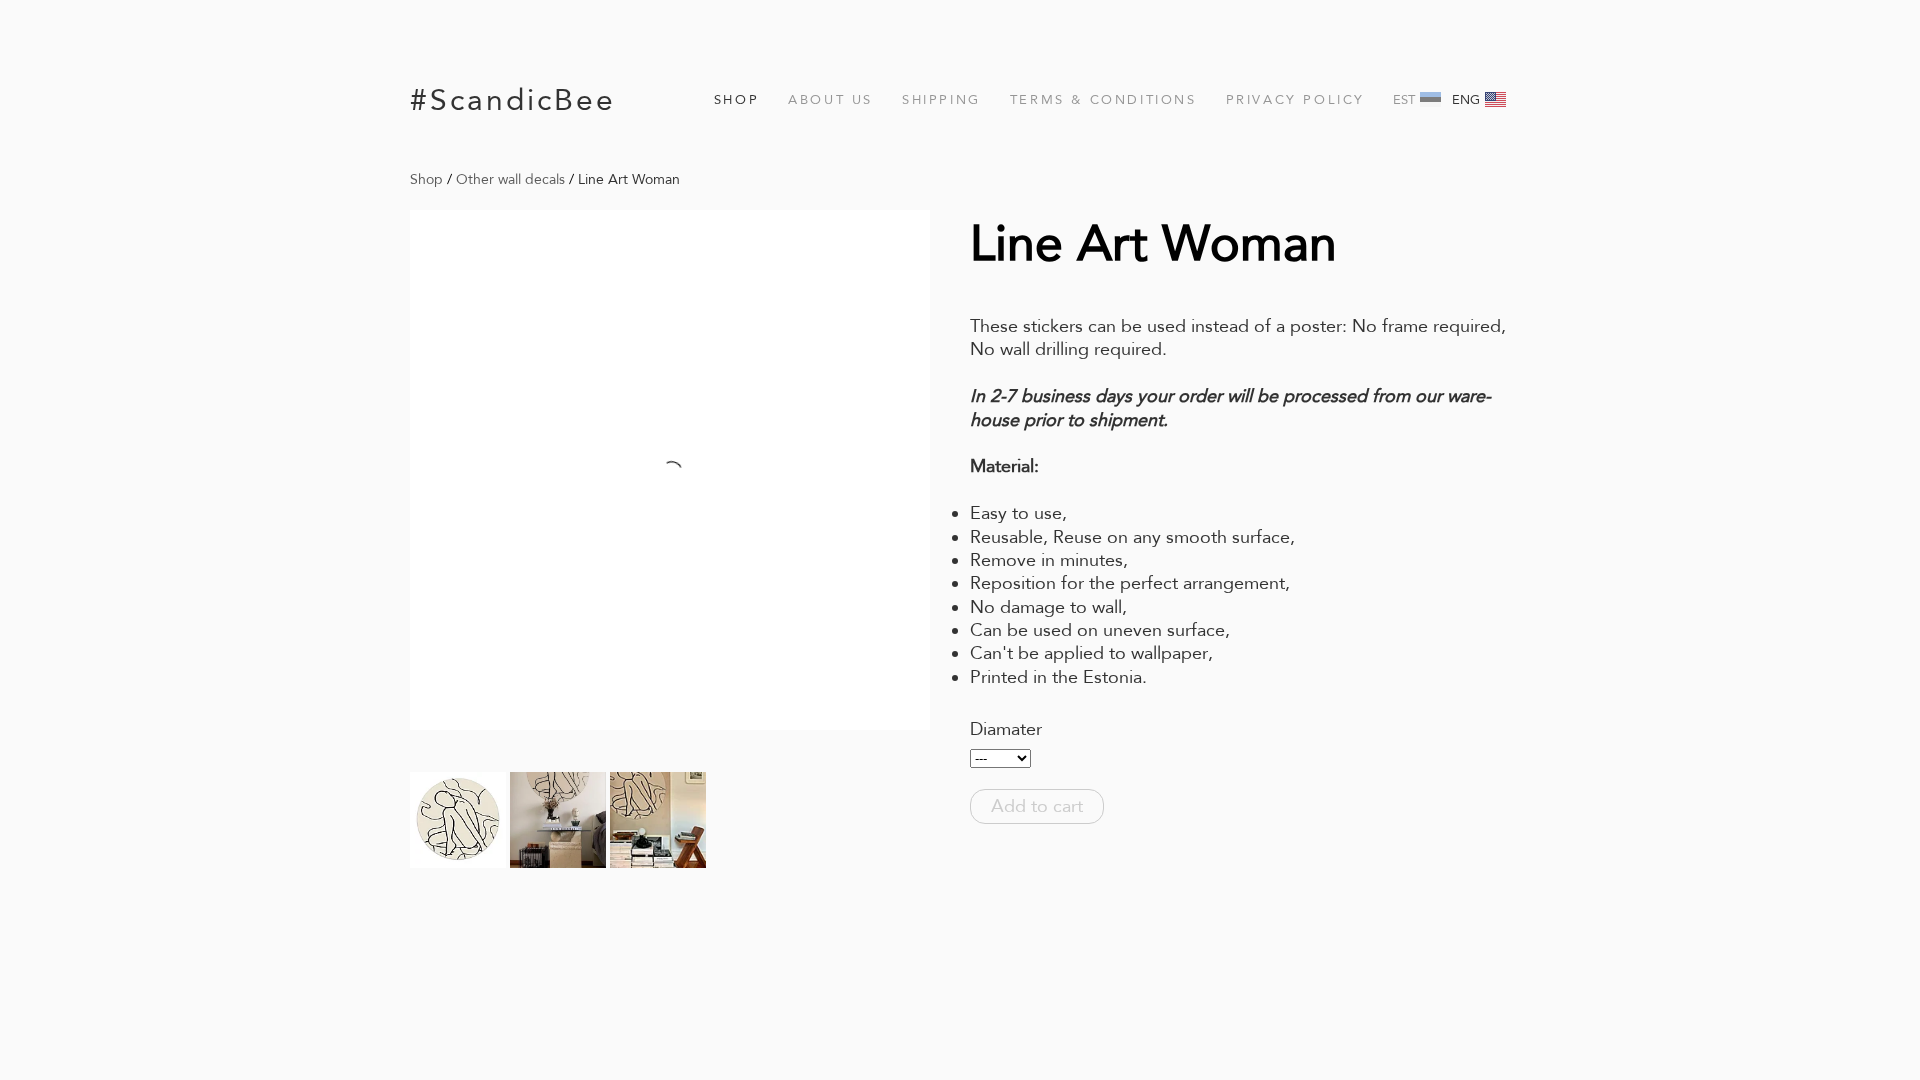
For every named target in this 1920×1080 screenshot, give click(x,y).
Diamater (1006, 729)
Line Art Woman (629, 179)
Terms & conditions (1103, 99)
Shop (736, 99)
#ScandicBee (513, 99)
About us (830, 99)
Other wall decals (510, 179)
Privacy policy (1295, 99)
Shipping (941, 99)
